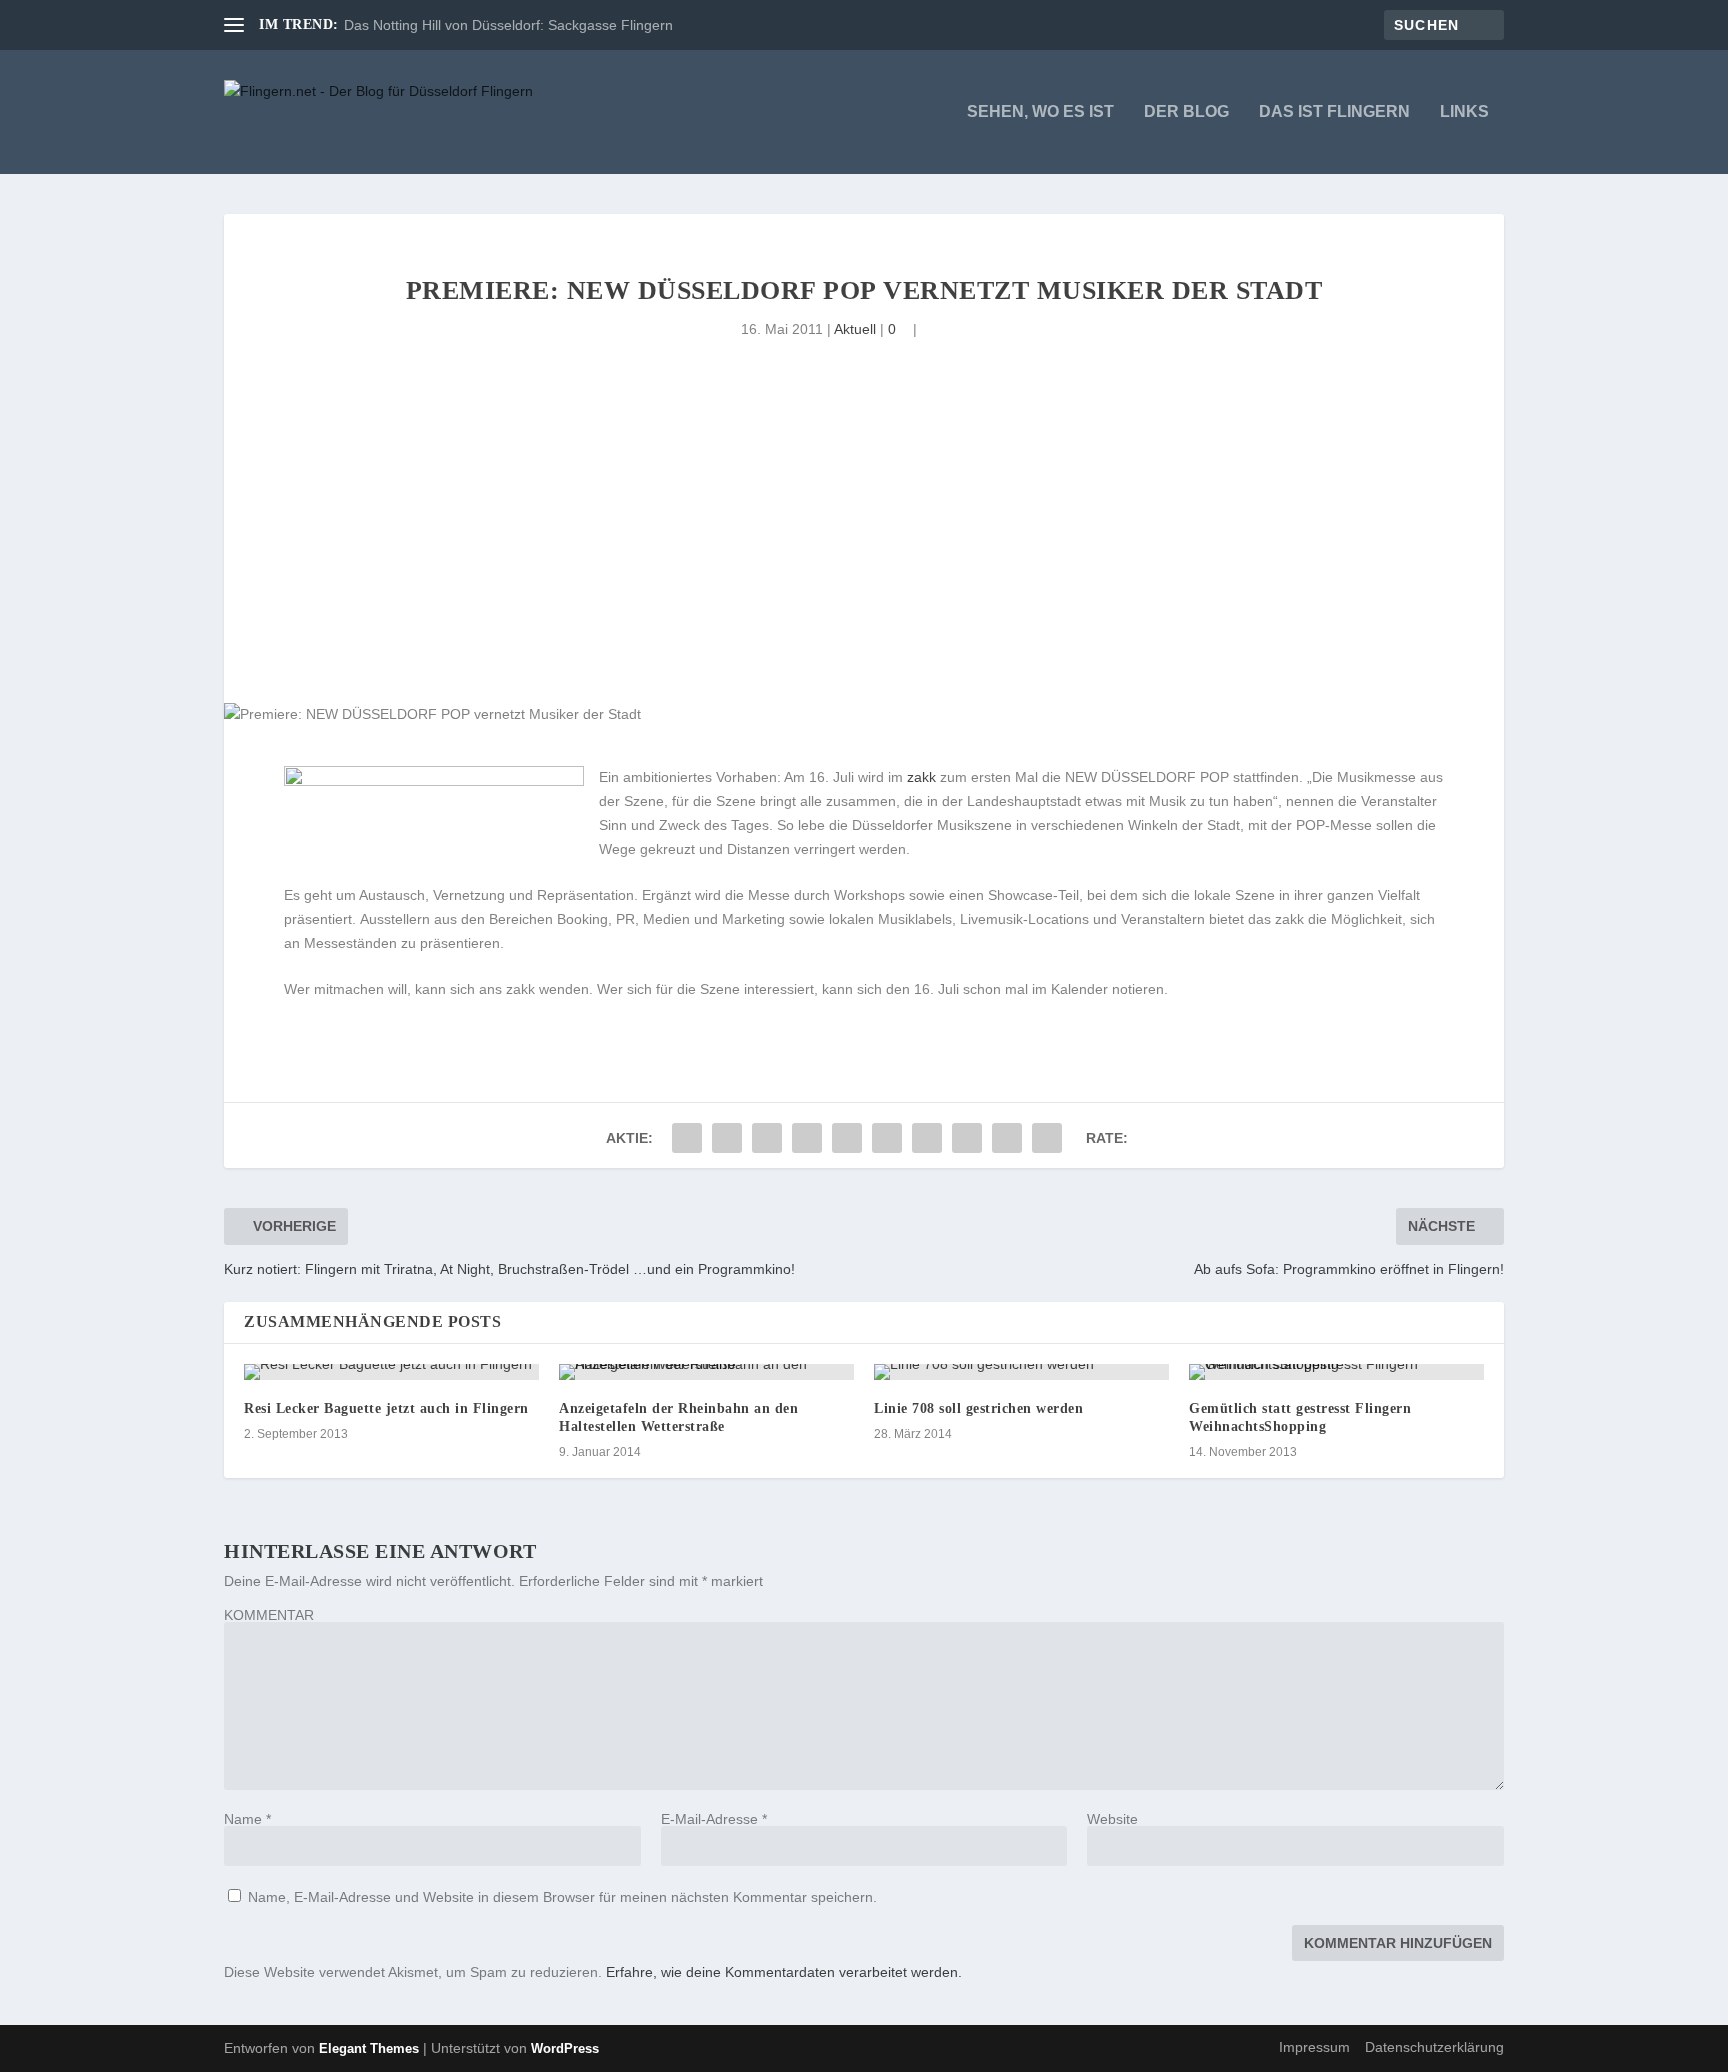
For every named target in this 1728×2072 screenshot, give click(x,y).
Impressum (1314, 2047)
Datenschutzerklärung (1434, 2047)
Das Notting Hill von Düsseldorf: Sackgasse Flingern (508, 25)
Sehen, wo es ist (1040, 112)
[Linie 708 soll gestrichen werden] (1021, 1372)
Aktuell (855, 329)
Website (1112, 1819)
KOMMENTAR (269, 1615)
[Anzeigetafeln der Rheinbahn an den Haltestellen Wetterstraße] (706, 1372)
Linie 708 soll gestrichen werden (978, 1408)
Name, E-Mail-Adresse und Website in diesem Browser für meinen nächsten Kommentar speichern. (562, 1897)
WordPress (565, 2048)
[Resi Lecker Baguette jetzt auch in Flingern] (391, 1372)
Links (1464, 112)
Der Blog (1186, 112)
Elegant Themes (369, 2048)
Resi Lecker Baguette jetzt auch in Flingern (386, 1408)
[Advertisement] (864, 553)
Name (247, 1819)
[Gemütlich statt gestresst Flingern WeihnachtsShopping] (1336, 1372)
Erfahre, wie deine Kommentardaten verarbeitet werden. (784, 1972)
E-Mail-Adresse (714, 1819)
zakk (921, 777)
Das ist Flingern (1334, 112)
